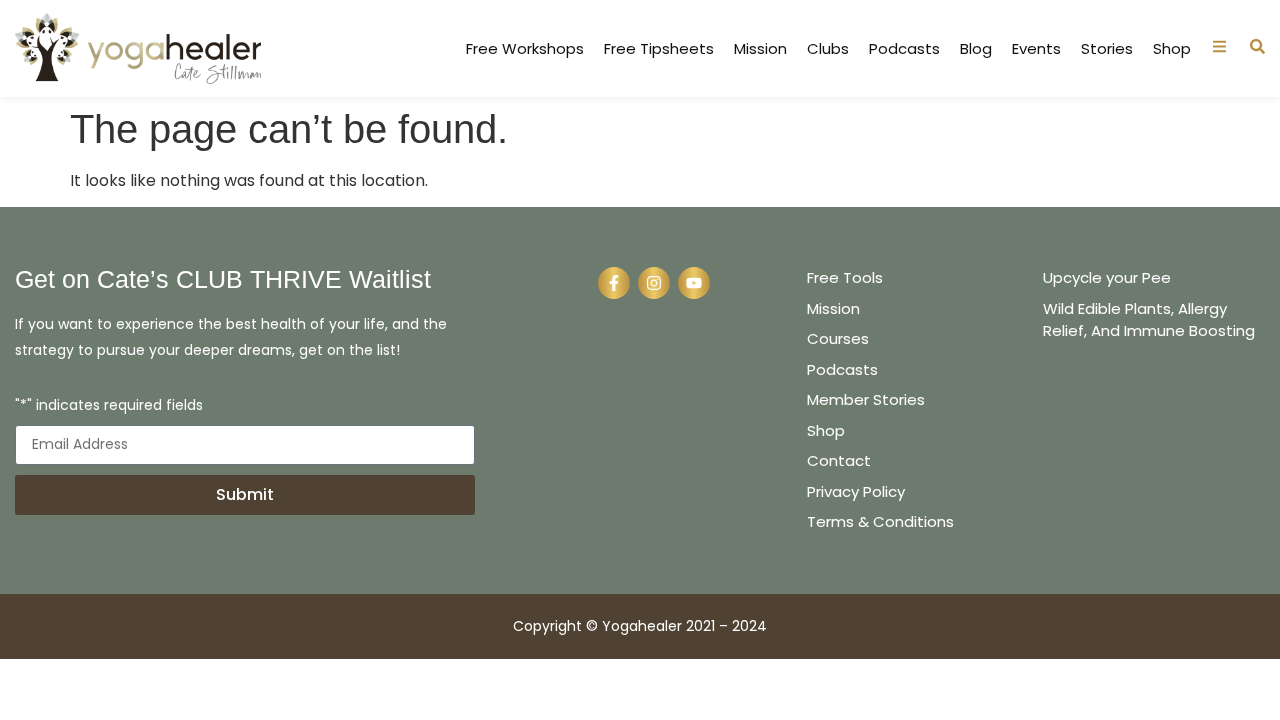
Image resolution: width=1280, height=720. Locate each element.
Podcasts (904, 49)
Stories (1107, 49)
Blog (976, 49)
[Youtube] (694, 283)
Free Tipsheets (659, 49)
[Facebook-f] (614, 283)
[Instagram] (654, 283)
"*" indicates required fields (109, 406)
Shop (1172, 49)
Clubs (828, 49)
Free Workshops (525, 49)
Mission (760, 49)
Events (1036, 49)
